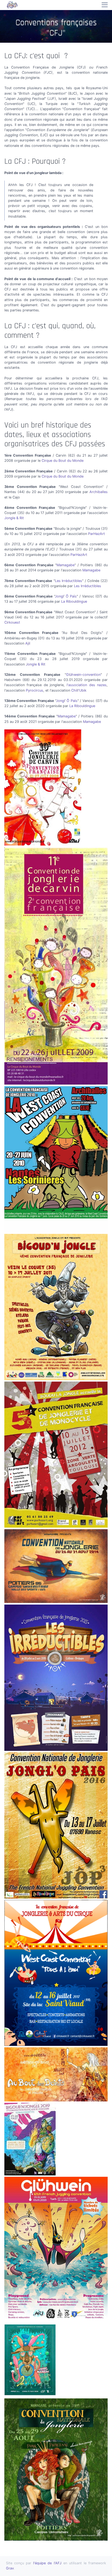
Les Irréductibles (69, 581)
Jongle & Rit (14, 518)
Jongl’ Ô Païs (66, 596)
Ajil (28, 643)
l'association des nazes (87, 685)
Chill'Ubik (79, 690)
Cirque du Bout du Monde (63, 461)
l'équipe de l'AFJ (47, 2563)
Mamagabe (66, 565)
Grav (10, 2568)
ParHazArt (97, 534)
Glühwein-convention (83, 675)
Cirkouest (12, 622)
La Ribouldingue (74, 601)
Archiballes (99, 492)
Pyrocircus (35, 690)
